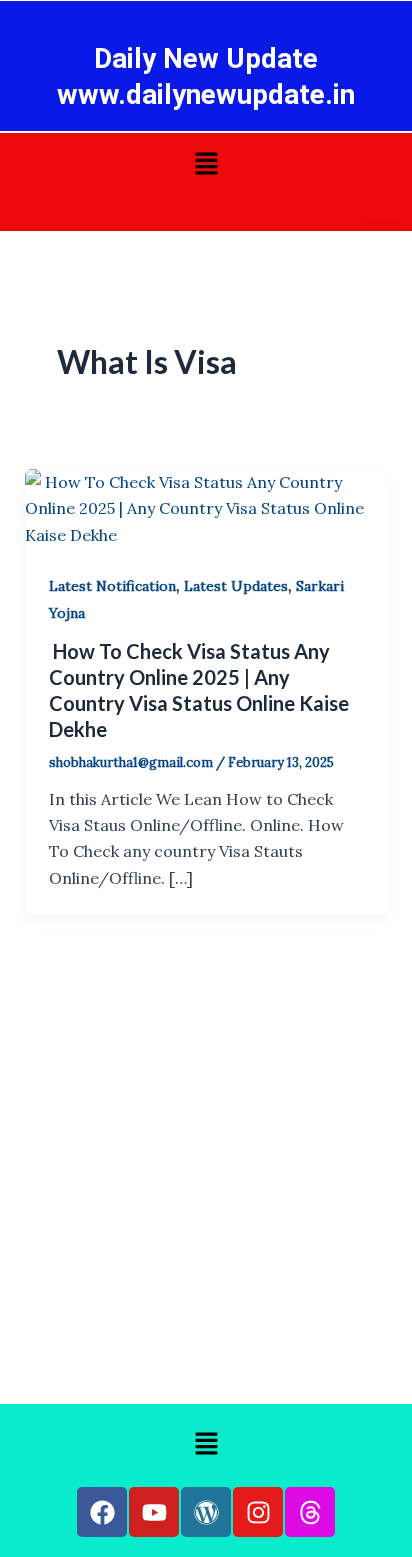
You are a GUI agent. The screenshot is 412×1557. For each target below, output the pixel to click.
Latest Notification (112, 586)
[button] (206, 164)
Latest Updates (236, 586)
